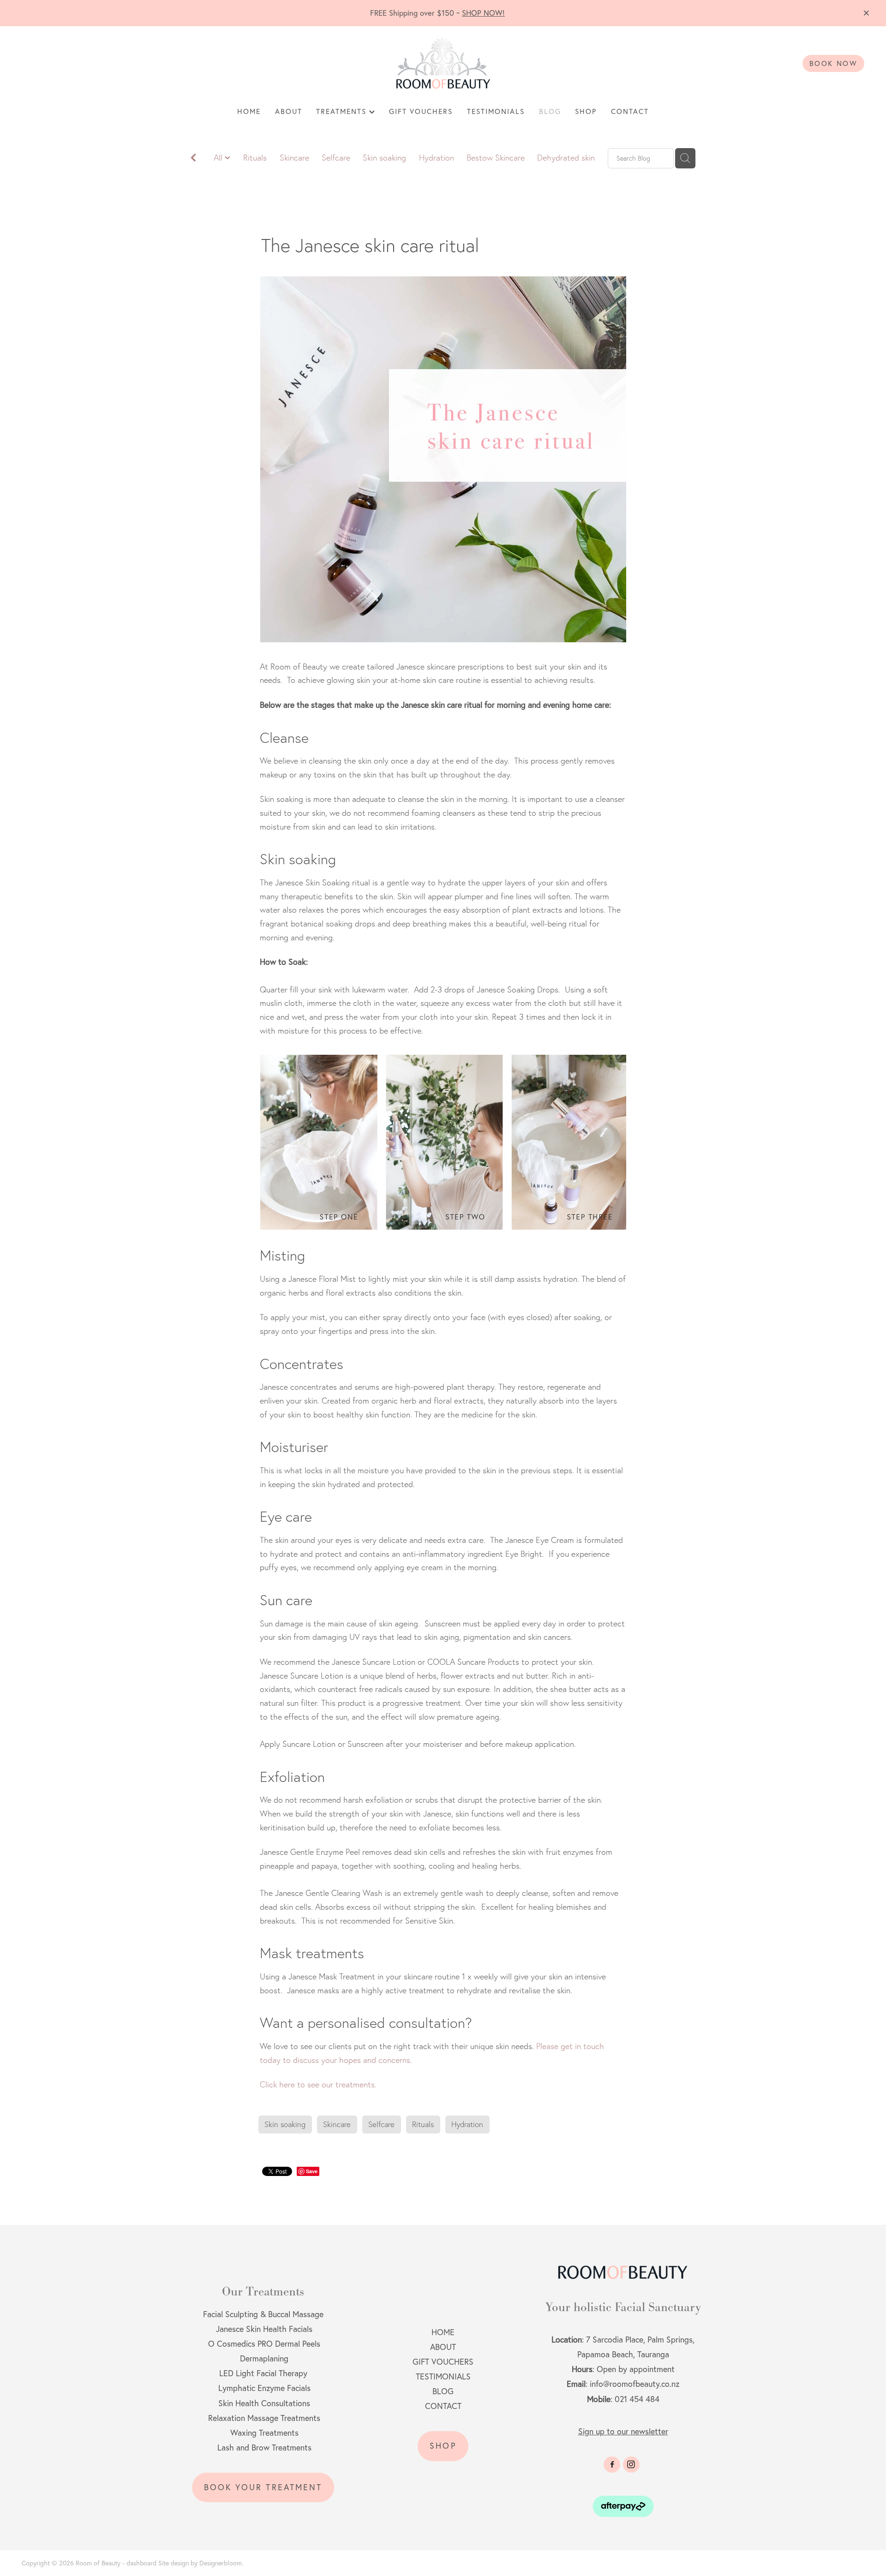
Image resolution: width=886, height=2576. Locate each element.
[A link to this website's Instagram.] (631, 2465)
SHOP (586, 111)
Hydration (437, 158)
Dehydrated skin (566, 158)
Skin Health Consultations (264, 2403)
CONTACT (630, 111)
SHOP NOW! (483, 13)
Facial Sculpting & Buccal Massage (263, 2314)
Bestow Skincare (496, 158)
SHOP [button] (443, 2446)
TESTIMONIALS (496, 111)
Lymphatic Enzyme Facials (264, 2388)
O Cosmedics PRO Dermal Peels (264, 2344)
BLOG (550, 111)
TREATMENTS (343, 111)
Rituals (255, 158)
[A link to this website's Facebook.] (612, 2465)
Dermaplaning (264, 2358)
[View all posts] (193, 159)
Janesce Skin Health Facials (263, 2329)
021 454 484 (637, 2399)
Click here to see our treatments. (318, 2084)
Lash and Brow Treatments (264, 2447)
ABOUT (289, 111)
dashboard (141, 2563)
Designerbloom (221, 2563)
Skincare (294, 158)
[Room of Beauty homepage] (443, 63)
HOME (249, 111)
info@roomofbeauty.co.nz (635, 2384)
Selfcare (336, 158)
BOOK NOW (834, 63)
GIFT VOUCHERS (421, 111)
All (219, 158)
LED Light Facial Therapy (263, 2373)
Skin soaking (384, 158)
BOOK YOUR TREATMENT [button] (263, 2487)
